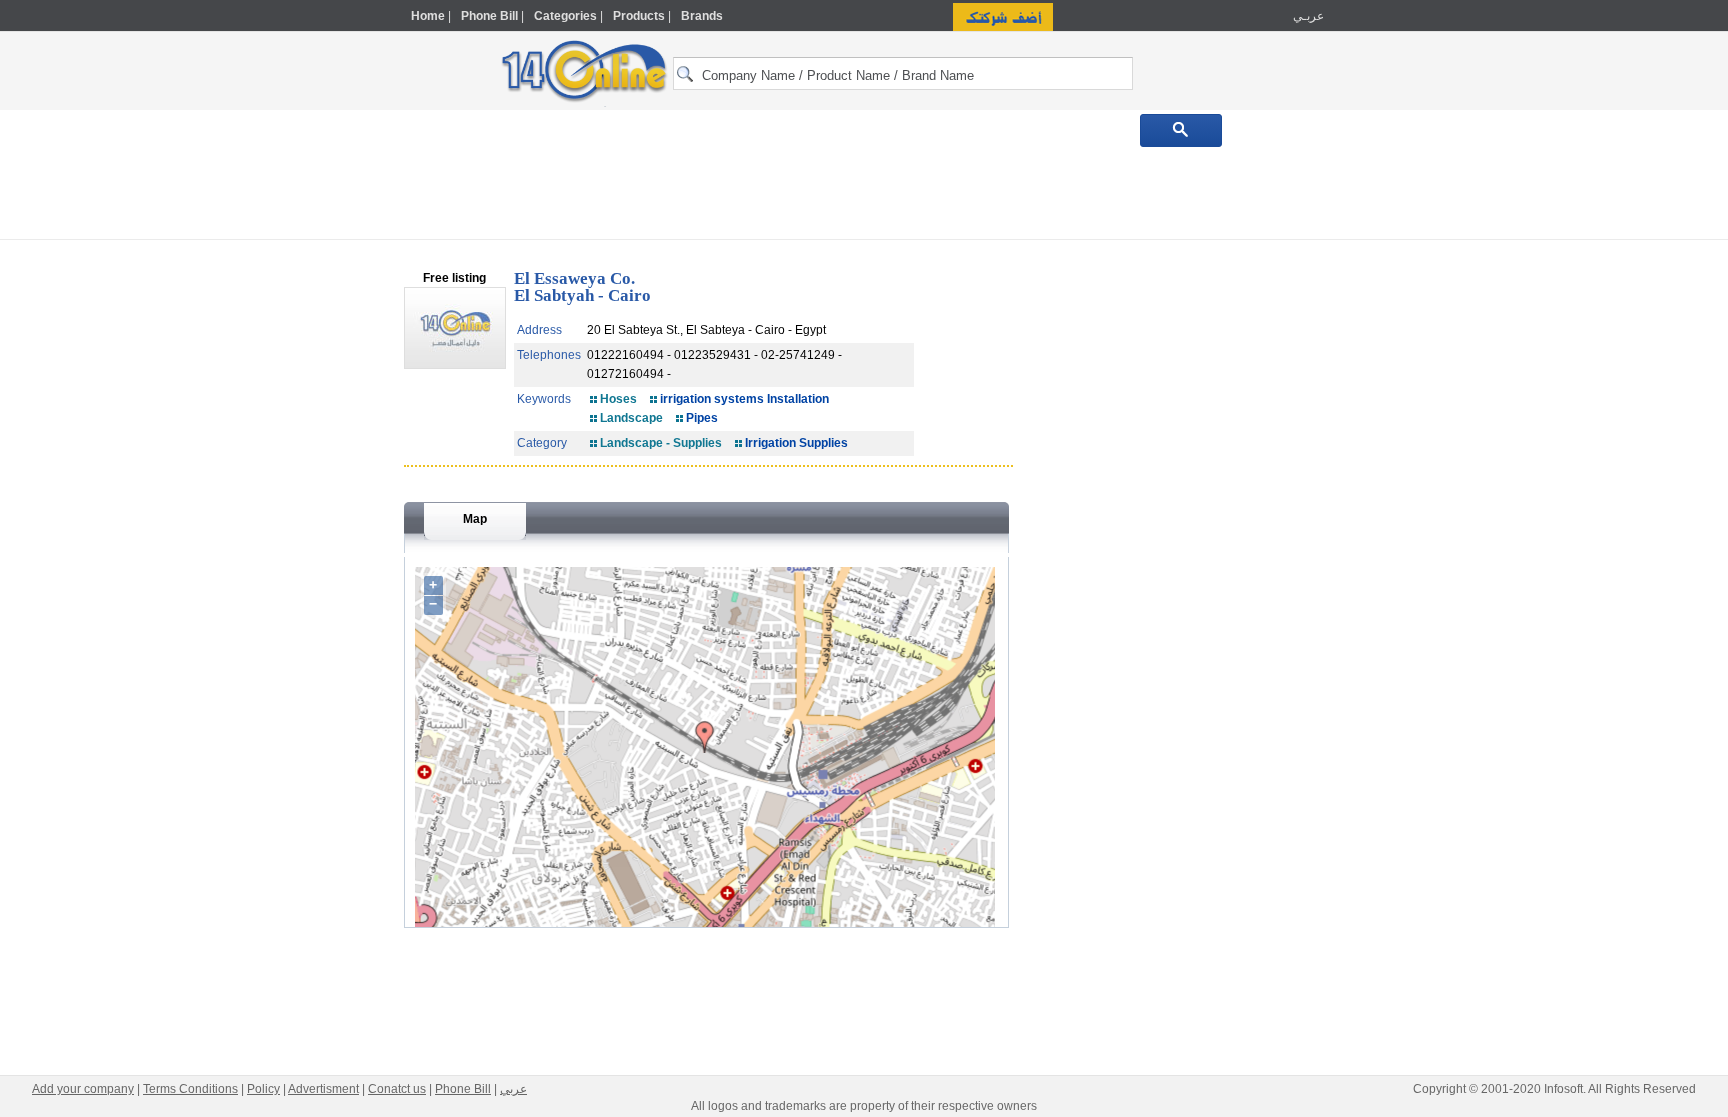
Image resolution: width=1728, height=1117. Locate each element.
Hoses (618, 399)
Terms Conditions (190, 1089)
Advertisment (323, 1089)
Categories (565, 16)
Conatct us (397, 1089)
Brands (702, 16)
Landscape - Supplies (661, 443)
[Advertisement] (1411, 427)
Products (639, 16)
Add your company (83, 1089)
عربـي (1307, 16)
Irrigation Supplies (796, 443)
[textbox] (903, 73)
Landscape (631, 418)
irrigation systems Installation (744, 399)
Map (475, 519)
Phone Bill (489, 16)
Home (428, 16)
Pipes (702, 418)
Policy (263, 1089)
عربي (513, 1089)
